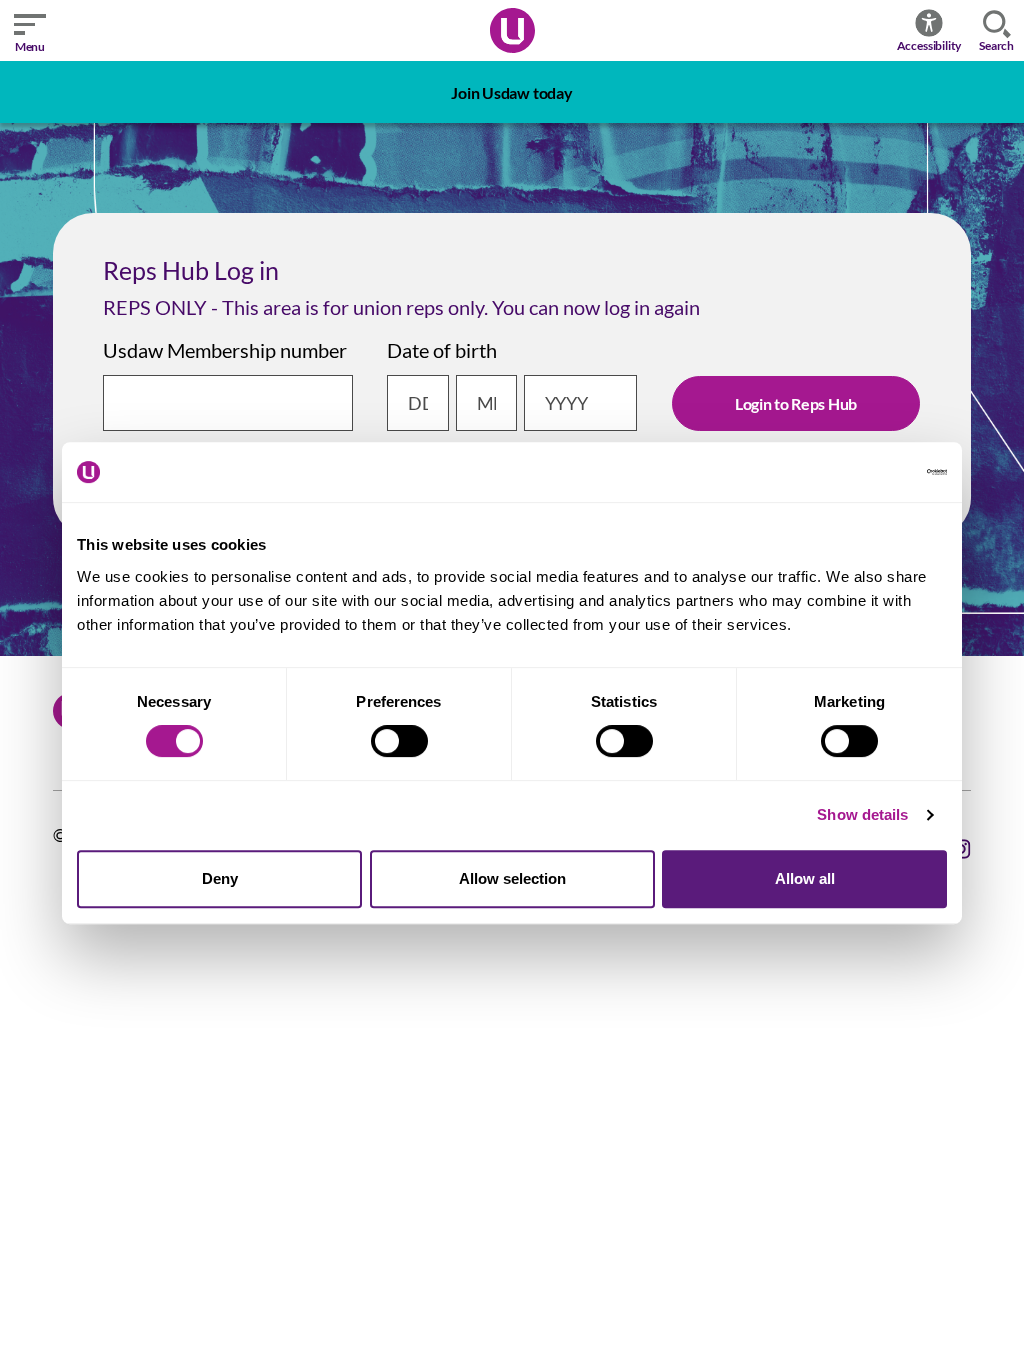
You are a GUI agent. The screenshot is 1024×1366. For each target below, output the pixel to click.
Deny (220, 878)
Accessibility (929, 45)
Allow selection (512, 878)
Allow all (805, 878)
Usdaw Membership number (225, 350)
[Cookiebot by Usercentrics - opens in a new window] (859, 472)
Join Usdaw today (511, 92)
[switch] (399, 741)
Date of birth (442, 350)
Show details (862, 814)
